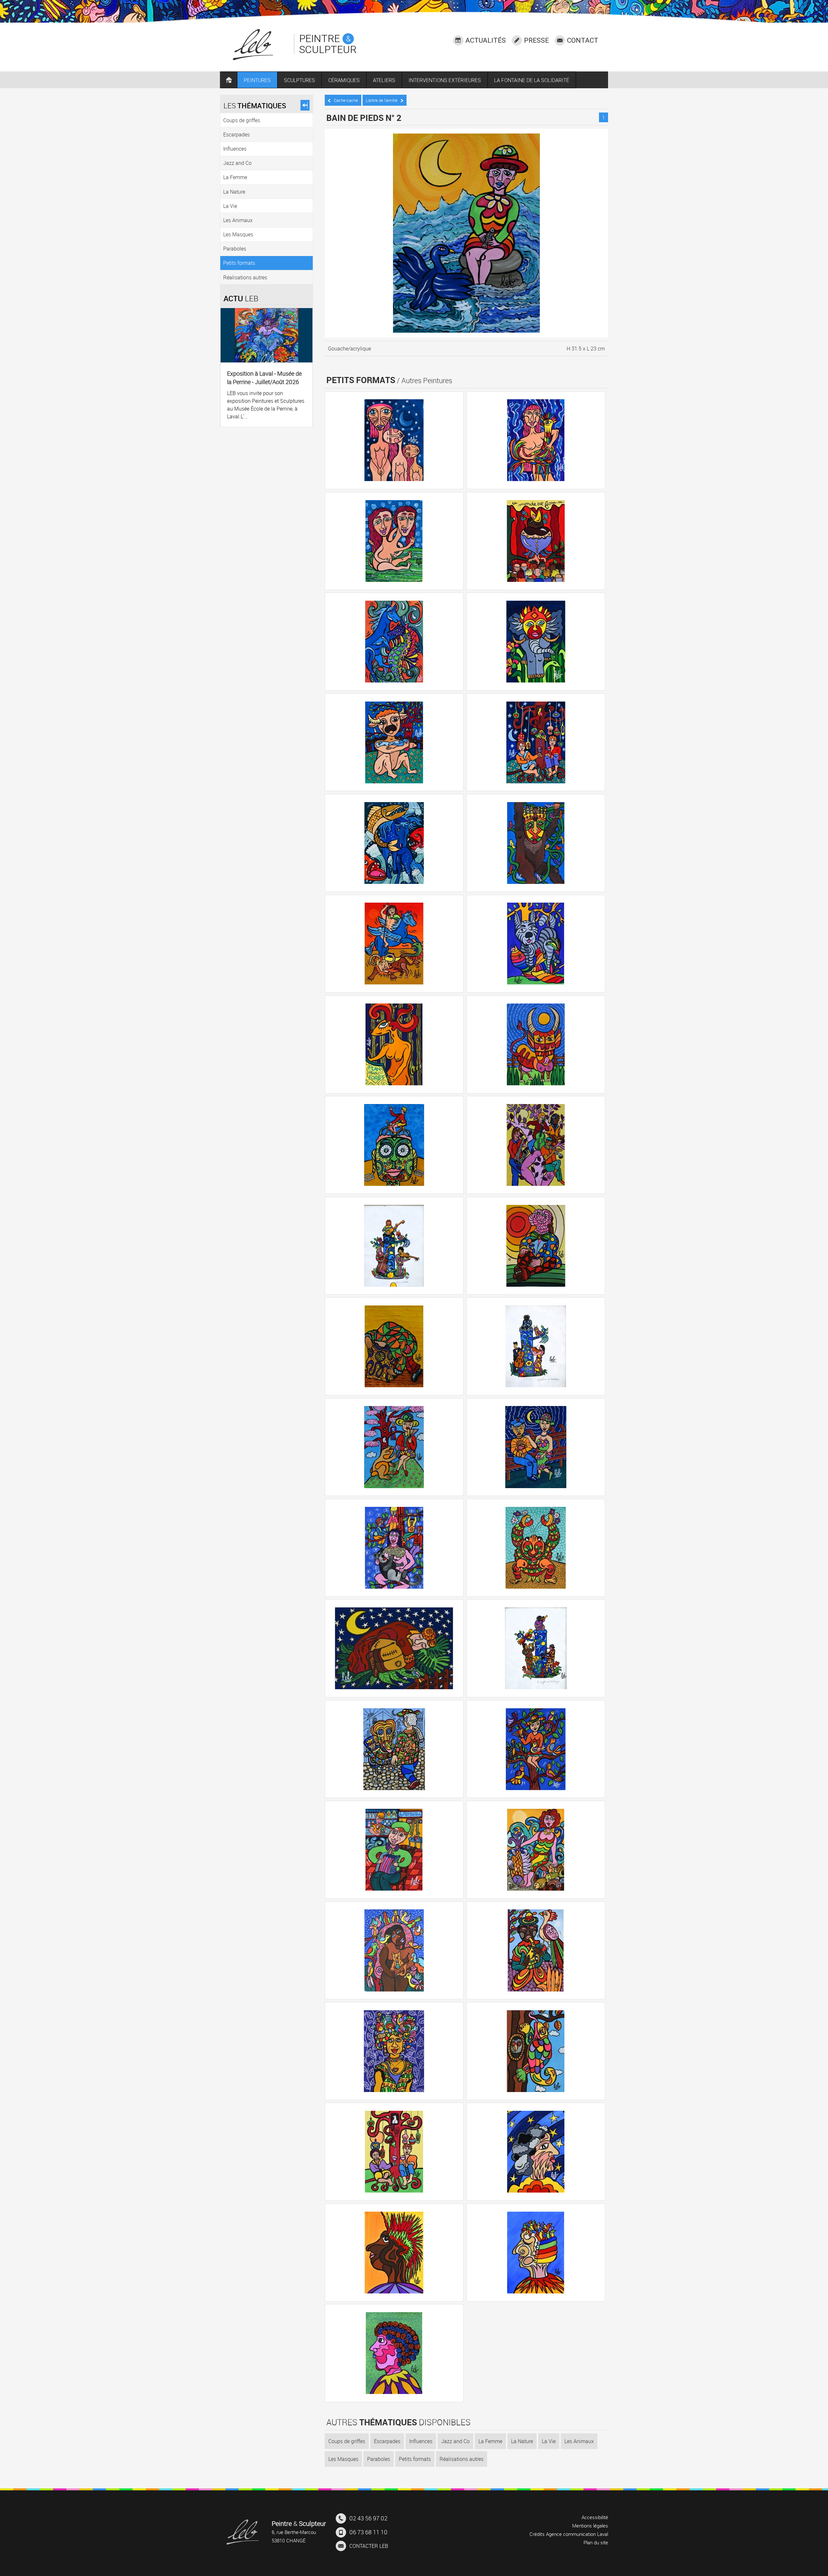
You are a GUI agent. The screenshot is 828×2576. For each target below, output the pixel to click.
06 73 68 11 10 (368, 2532)
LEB (369, 2546)
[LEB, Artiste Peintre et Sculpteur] (243, 2532)
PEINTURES (257, 80)
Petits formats (415, 2459)
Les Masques (343, 2459)
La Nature (522, 2441)
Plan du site (596, 2542)
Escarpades (387, 2441)
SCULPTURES (300, 80)
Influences (421, 2441)
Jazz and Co (455, 2441)
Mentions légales (590, 2526)
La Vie (549, 2441)
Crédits (537, 2534)
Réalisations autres (462, 2459)
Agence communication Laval (577, 2534)
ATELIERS (384, 80)
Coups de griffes (347, 2441)
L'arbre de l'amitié (382, 100)
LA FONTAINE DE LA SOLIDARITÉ (532, 80)
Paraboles (379, 2459)
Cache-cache (346, 100)
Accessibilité (595, 2517)
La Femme (490, 2441)
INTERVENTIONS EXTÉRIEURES (445, 80)
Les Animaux (579, 2441)
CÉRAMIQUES (344, 80)
